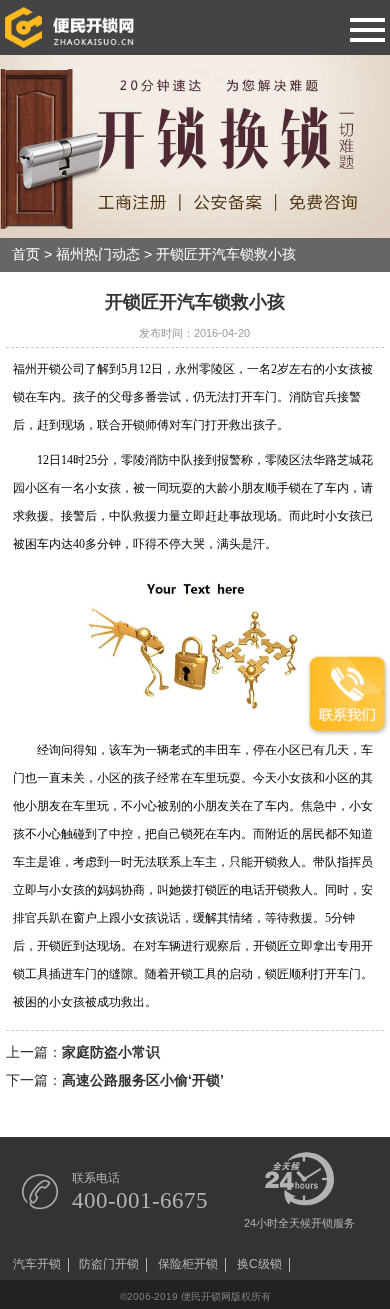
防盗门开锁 (109, 1264)
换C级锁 (259, 1264)
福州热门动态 (98, 254)
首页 (26, 254)
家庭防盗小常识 (111, 1052)
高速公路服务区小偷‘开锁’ (143, 1080)
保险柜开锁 (188, 1264)
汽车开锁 (37, 1264)
